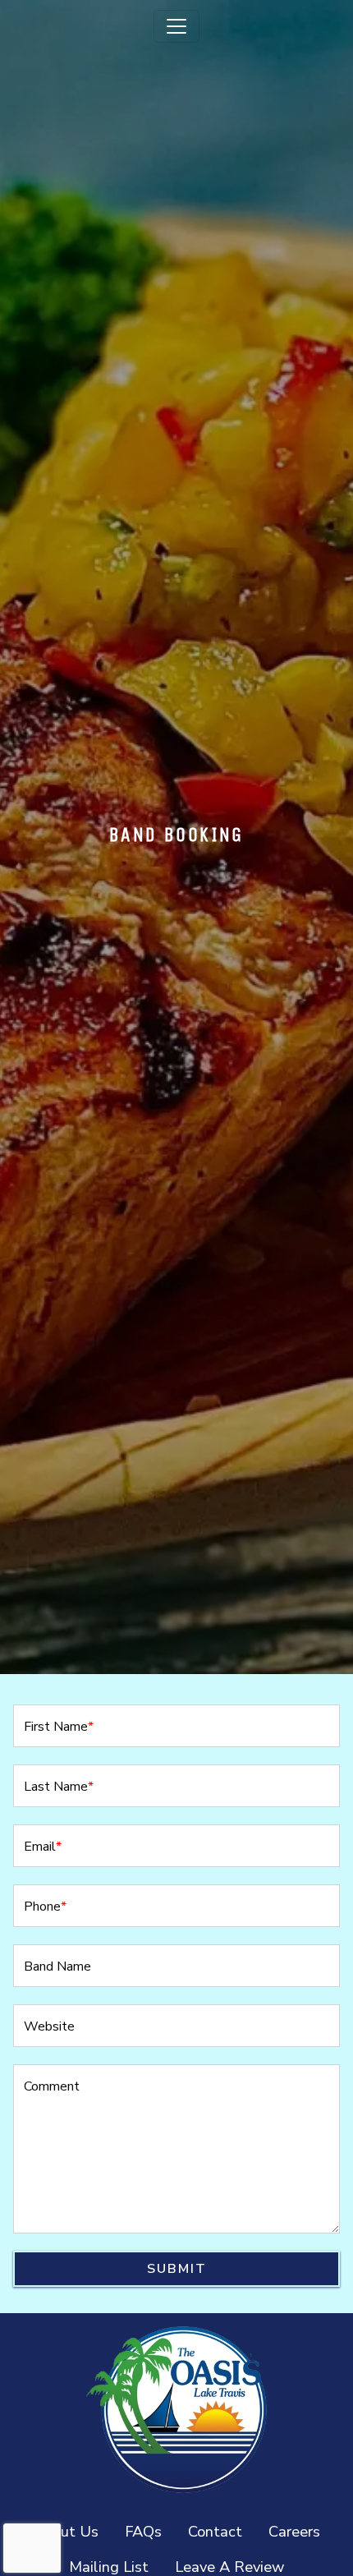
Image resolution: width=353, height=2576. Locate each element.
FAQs (143, 2531)
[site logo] (176, 2409)
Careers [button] (301, 2531)
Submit (177, 2269)
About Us (66, 2531)
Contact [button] (222, 2531)
